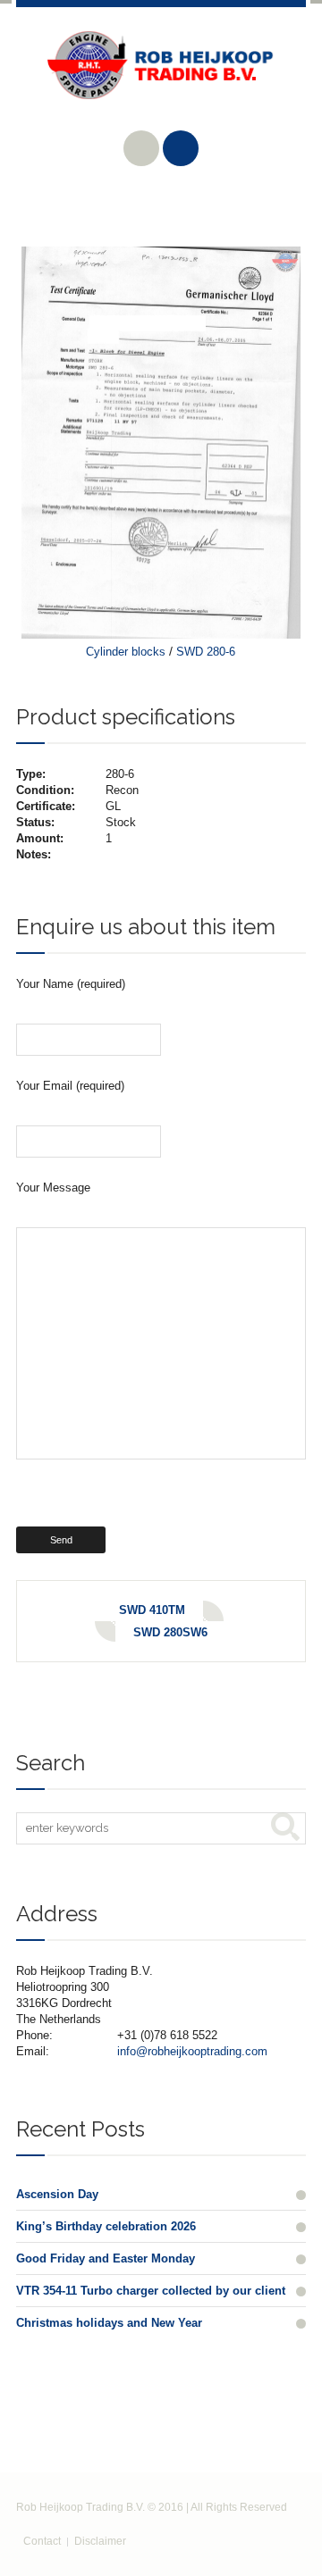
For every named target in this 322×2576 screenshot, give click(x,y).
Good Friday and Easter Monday (106, 2258)
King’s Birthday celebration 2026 (106, 2226)
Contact (42, 2541)
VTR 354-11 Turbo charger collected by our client (151, 2291)
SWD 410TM (152, 1610)
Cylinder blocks (126, 652)
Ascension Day (57, 2194)
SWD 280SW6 (170, 1632)
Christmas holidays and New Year (109, 2323)
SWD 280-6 (206, 652)
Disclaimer (100, 2541)
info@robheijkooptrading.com (192, 2051)
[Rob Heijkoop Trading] (161, 79)
